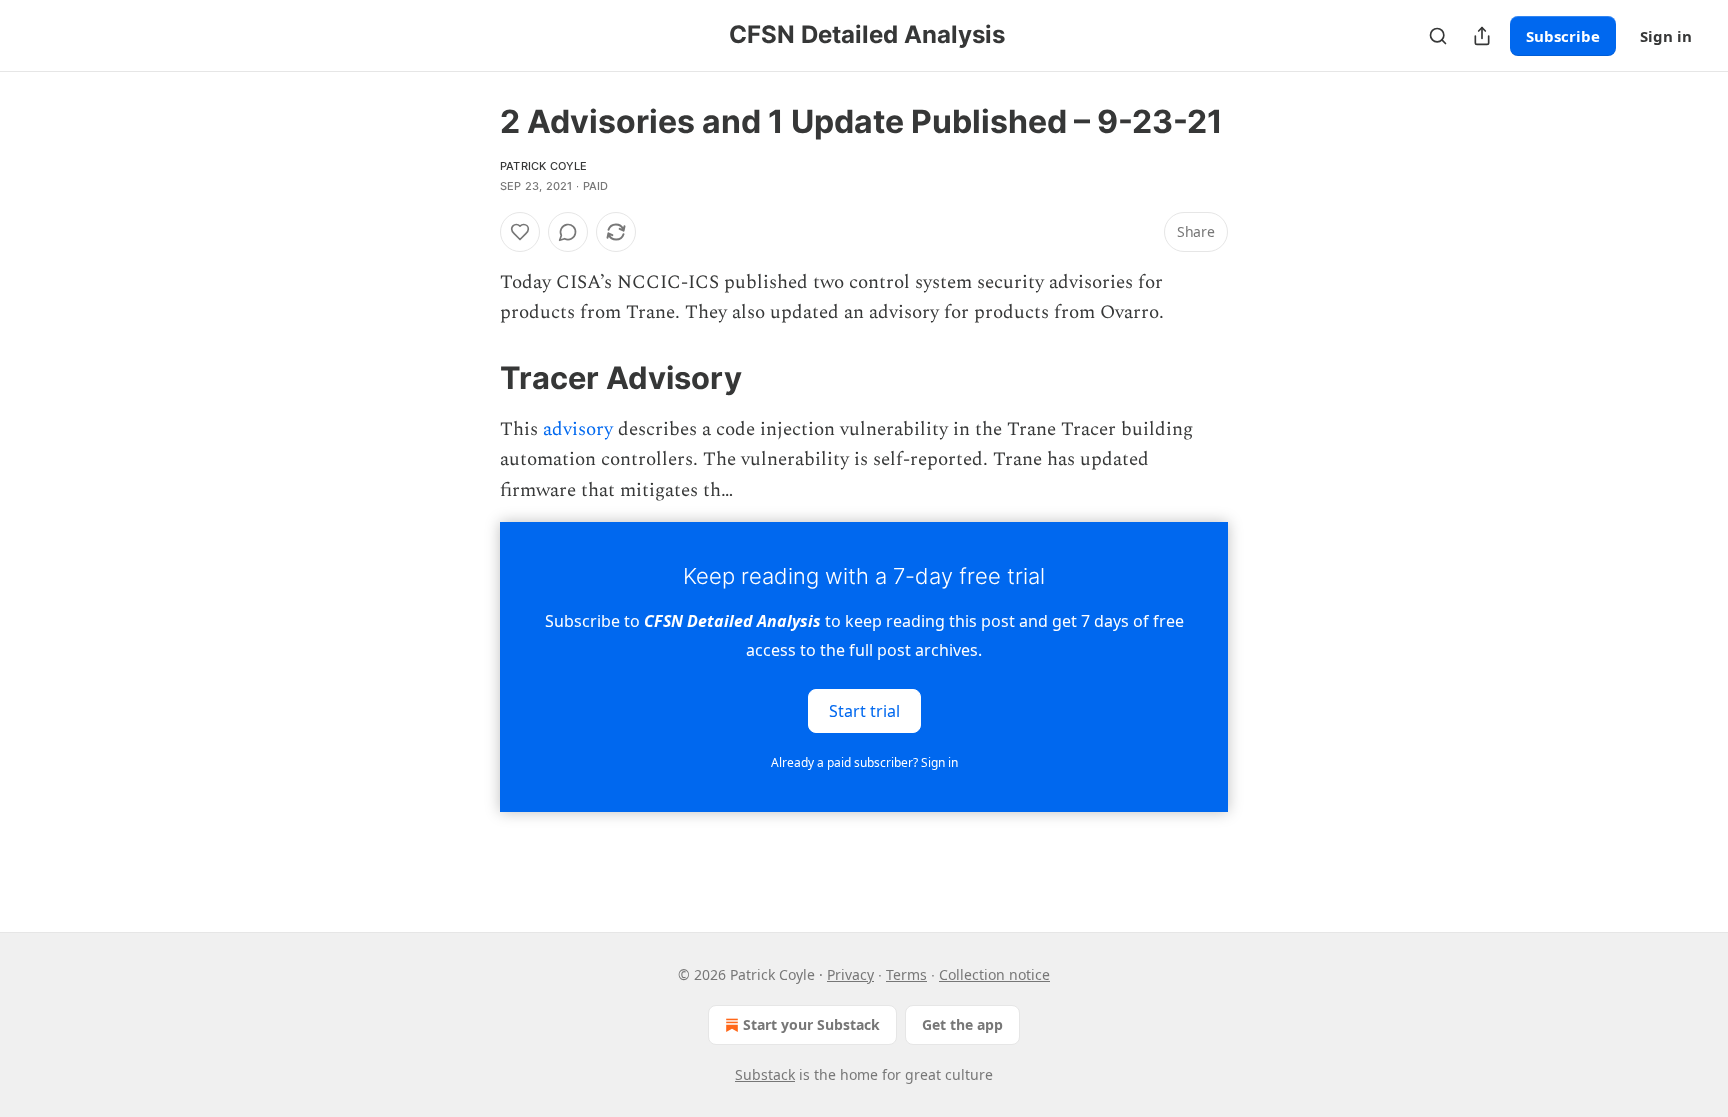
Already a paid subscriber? (864, 762)
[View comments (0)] (568, 232)
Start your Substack (811, 1024)
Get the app (962, 1024)
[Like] (520, 232)
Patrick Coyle (544, 166)
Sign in (1666, 36)
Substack (765, 1074)
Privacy (850, 974)
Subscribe (1563, 36)
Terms (906, 974)
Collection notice (994, 974)
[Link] (472, 378)
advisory (578, 429)
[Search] (1438, 36)
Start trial (864, 711)
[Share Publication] (1482, 36)
